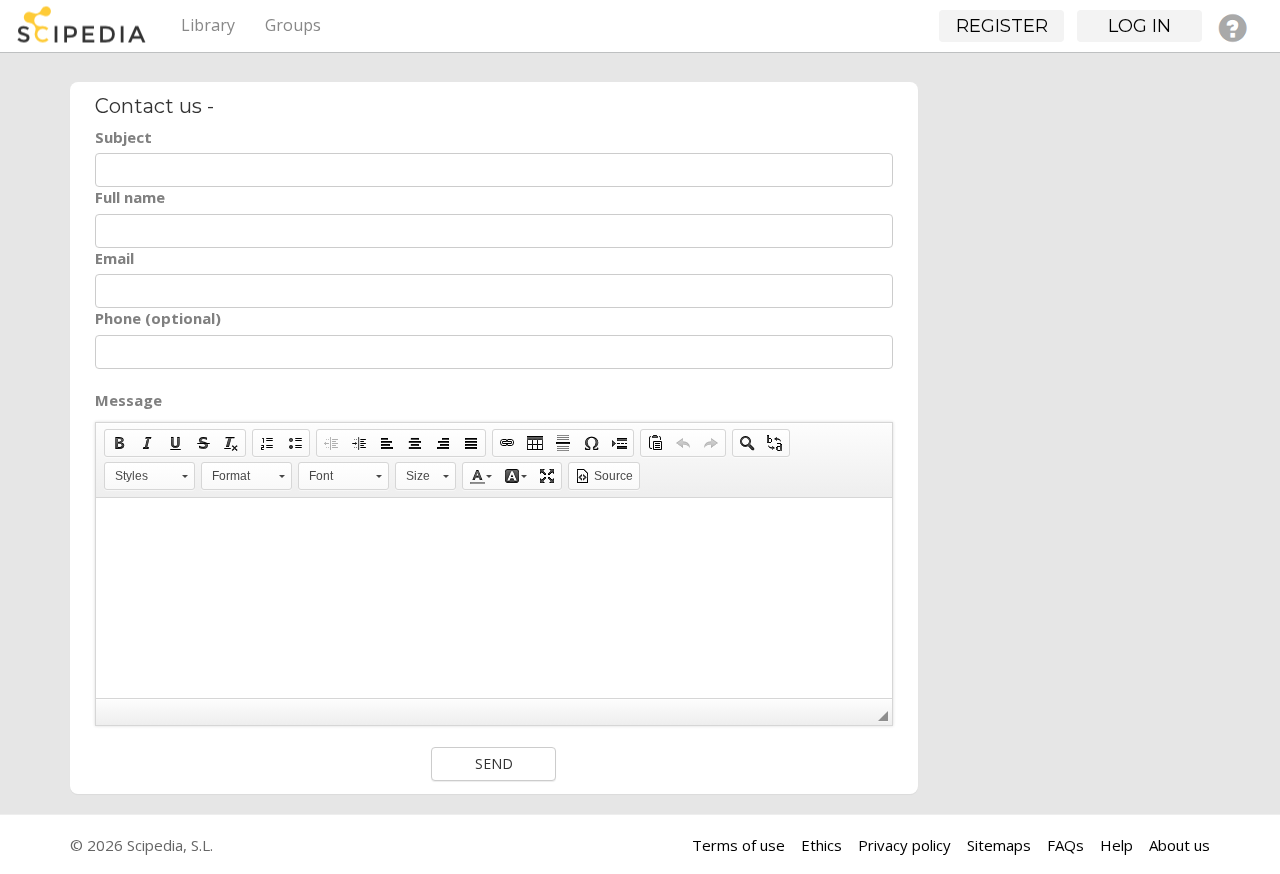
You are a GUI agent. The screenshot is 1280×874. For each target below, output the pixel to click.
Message (128, 400)
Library (208, 25)
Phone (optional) (158, 318)
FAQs (1065, 845)
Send (494, 763)
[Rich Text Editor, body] (494, 598)
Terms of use (738, 845)
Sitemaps (999, 845)
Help (1116, 845)
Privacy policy (904, 845)
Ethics (821, 845)
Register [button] (1002, 26)
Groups (293, 25)
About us (1179, 845)
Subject (123, 137)
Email (114, 258)
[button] (119, 443)
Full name (130, 197)
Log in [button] (1139, 26)
